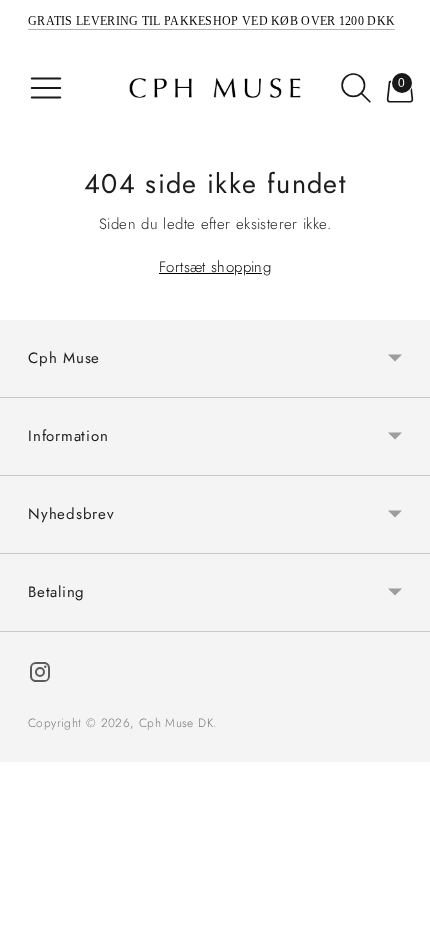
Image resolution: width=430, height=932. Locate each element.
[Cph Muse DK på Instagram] (40, 675)
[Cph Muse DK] (215, 88)
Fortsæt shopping (215, 267)
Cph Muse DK (176, 723)
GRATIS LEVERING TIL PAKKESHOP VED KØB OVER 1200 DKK (211, 21)
